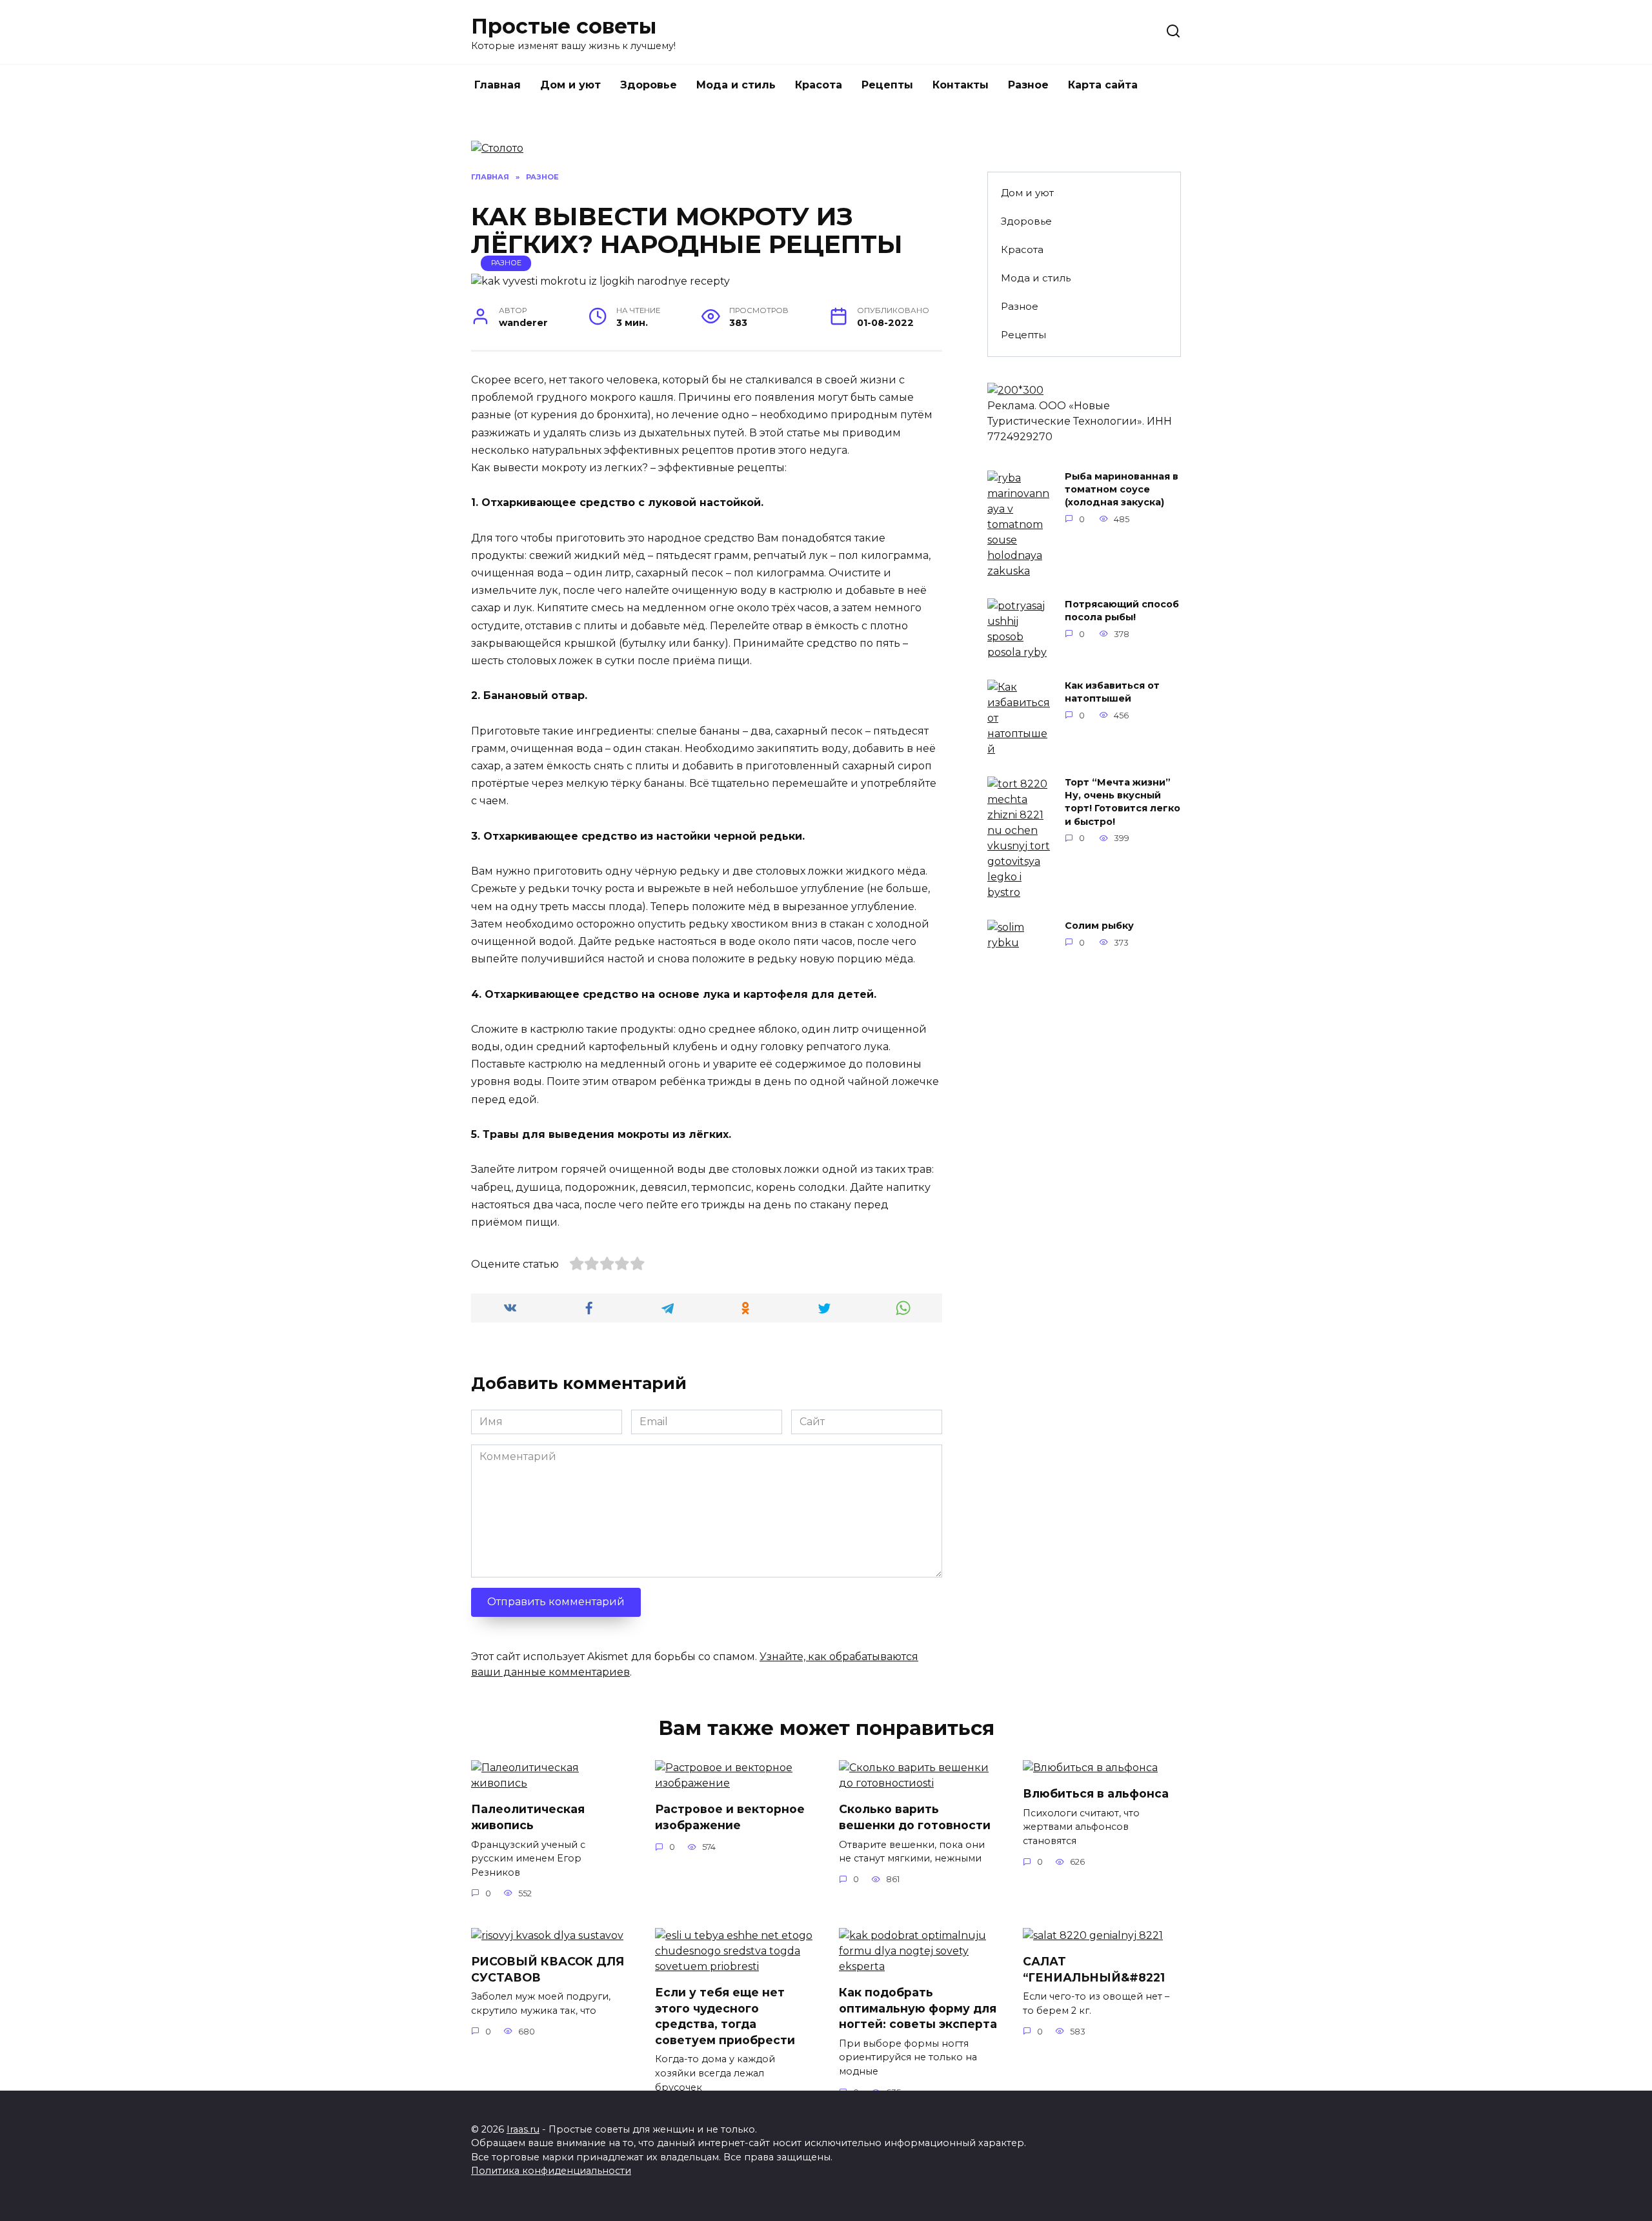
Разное (1028, 85)
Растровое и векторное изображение (730, 1817)
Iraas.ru (523, 2129)
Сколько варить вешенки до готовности (915, 1817)
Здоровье (649, 85)
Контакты (961, 85)
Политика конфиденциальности (551, 2171)
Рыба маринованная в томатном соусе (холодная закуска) (1122, 490)
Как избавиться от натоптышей (1112, 693)
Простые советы (564, 26)
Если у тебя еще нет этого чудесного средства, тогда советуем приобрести (725, 2016)
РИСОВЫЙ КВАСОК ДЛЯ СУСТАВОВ (548, 1969)
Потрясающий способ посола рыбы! (1122, 611)
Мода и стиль (736, 85)
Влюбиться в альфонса (1096, 1793)
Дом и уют (570, 85)
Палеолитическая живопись (528, 1817)
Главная (498, 85)
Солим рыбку (1099, 926)
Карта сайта (1103, 85)
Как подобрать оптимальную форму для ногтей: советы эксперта (918, 2008)
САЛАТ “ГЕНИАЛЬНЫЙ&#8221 (1094, 1969)
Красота (819, 85)
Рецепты (887, 85)
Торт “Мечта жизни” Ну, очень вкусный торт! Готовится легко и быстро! (1123, 802)
